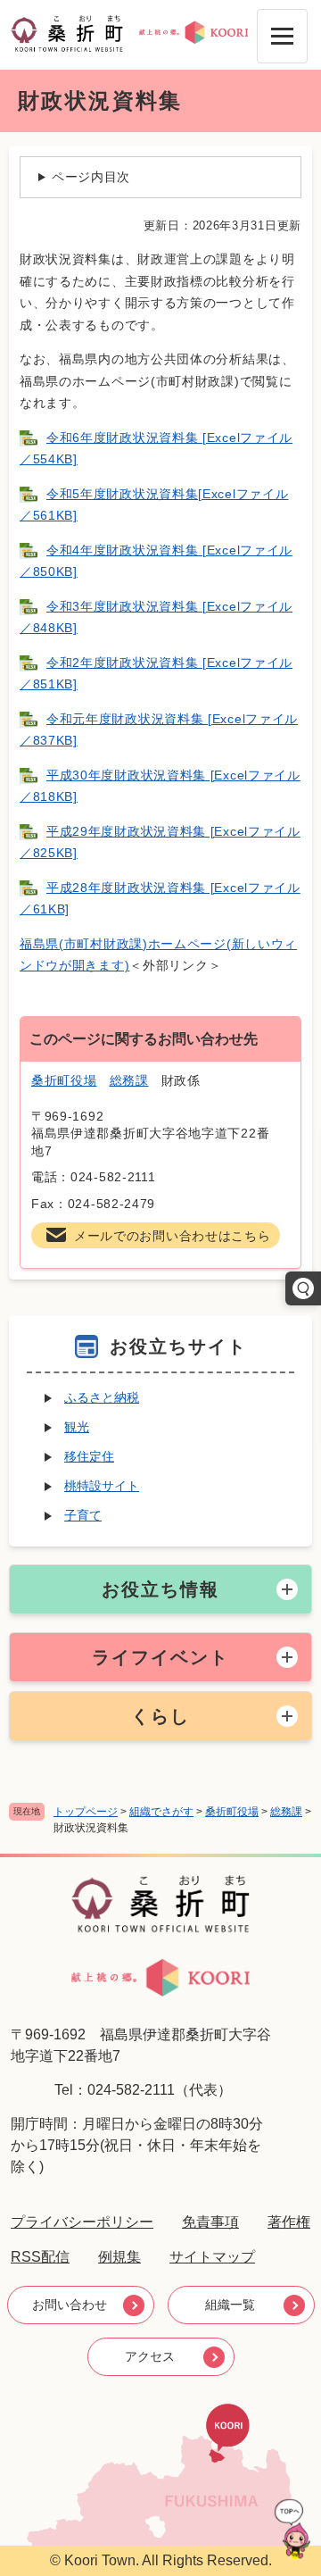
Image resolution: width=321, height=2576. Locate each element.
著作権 (289, 2222)
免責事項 (210, 2222)
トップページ (86, 1812)
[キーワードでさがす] (303, 1288)
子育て (83, 1515)
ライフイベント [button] (160, 1657)
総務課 (286, 1812)
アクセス (150, 2356)
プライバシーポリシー (82, 2222)
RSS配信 (40, 2257)
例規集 (119, 2257)
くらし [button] (160, 1716)
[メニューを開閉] (282, 36)
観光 (77, 1427)
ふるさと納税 (102, 1397)
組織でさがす (161, 1812)
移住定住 (89, 1456)
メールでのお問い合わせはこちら (173, 1236)
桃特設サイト (102, 1486)
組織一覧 (230, 2305)
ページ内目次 (91, 177)
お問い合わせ (70, 2305)
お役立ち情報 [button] (160, 1589)
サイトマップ (212, 2257)
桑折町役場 (232, 1812)
